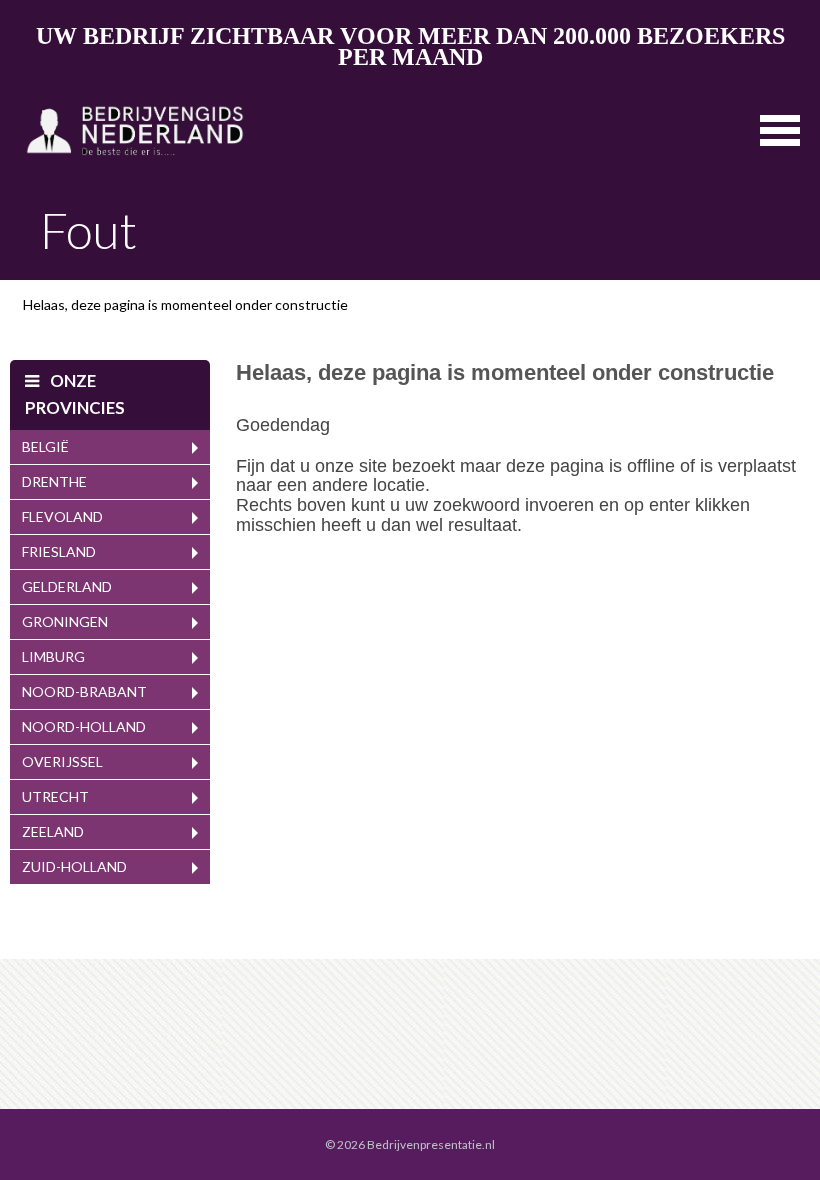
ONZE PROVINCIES (75, 394)
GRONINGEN (65, 621)
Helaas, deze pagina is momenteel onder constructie (185, 304)
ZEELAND (53, 831)
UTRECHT (55, 796)
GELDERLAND (67, 586)
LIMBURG (53, 656)
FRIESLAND (59, 551)
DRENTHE (54, 481)
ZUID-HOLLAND (74, 866)
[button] (780, 128)
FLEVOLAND (62, 516)
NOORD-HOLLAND (84, 726)
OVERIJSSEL (62, 761)
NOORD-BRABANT (84, 691)
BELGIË (45, 446)
